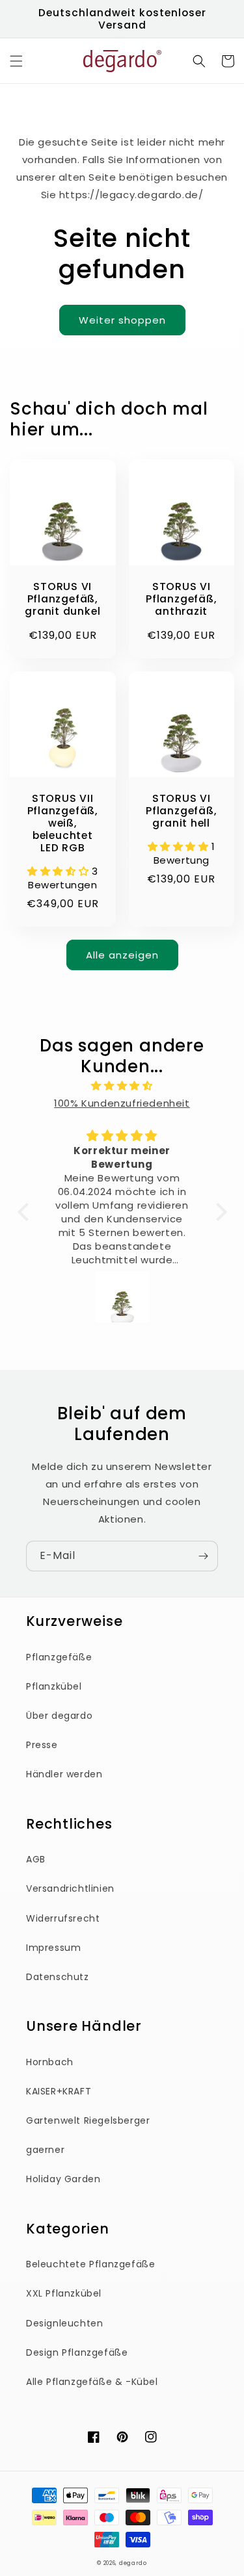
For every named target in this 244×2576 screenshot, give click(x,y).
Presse (42, 1745)
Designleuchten (64, 2323)
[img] (122, 1086)
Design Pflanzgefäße (77, 2352)
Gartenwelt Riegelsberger (88, 2120)
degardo (133, 2563)
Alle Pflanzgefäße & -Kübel (92, 2382)
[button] (16, 61)
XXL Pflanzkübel (64, 2293)
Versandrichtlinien (70, 1888)
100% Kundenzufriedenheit (122, 1103)
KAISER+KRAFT (59, 2091)
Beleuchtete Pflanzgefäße (90, 2264)
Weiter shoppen (122, 320)
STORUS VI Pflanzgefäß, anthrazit (181, 599)
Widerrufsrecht (63, 1918)
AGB (36, 1859)
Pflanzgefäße (59, 1657)
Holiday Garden (63, 2179)
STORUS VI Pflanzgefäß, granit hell (181, 811)
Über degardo (59, 1716)
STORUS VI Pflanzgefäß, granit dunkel (62, 599)
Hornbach (50, 2062)
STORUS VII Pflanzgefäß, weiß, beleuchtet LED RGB (63, 823)
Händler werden (64, 1774)
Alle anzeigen (122, 955)
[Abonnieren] (203, 1556)
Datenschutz (58, 1977)
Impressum (53, 1948)
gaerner (45, 2150)
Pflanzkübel (54, 1686)
